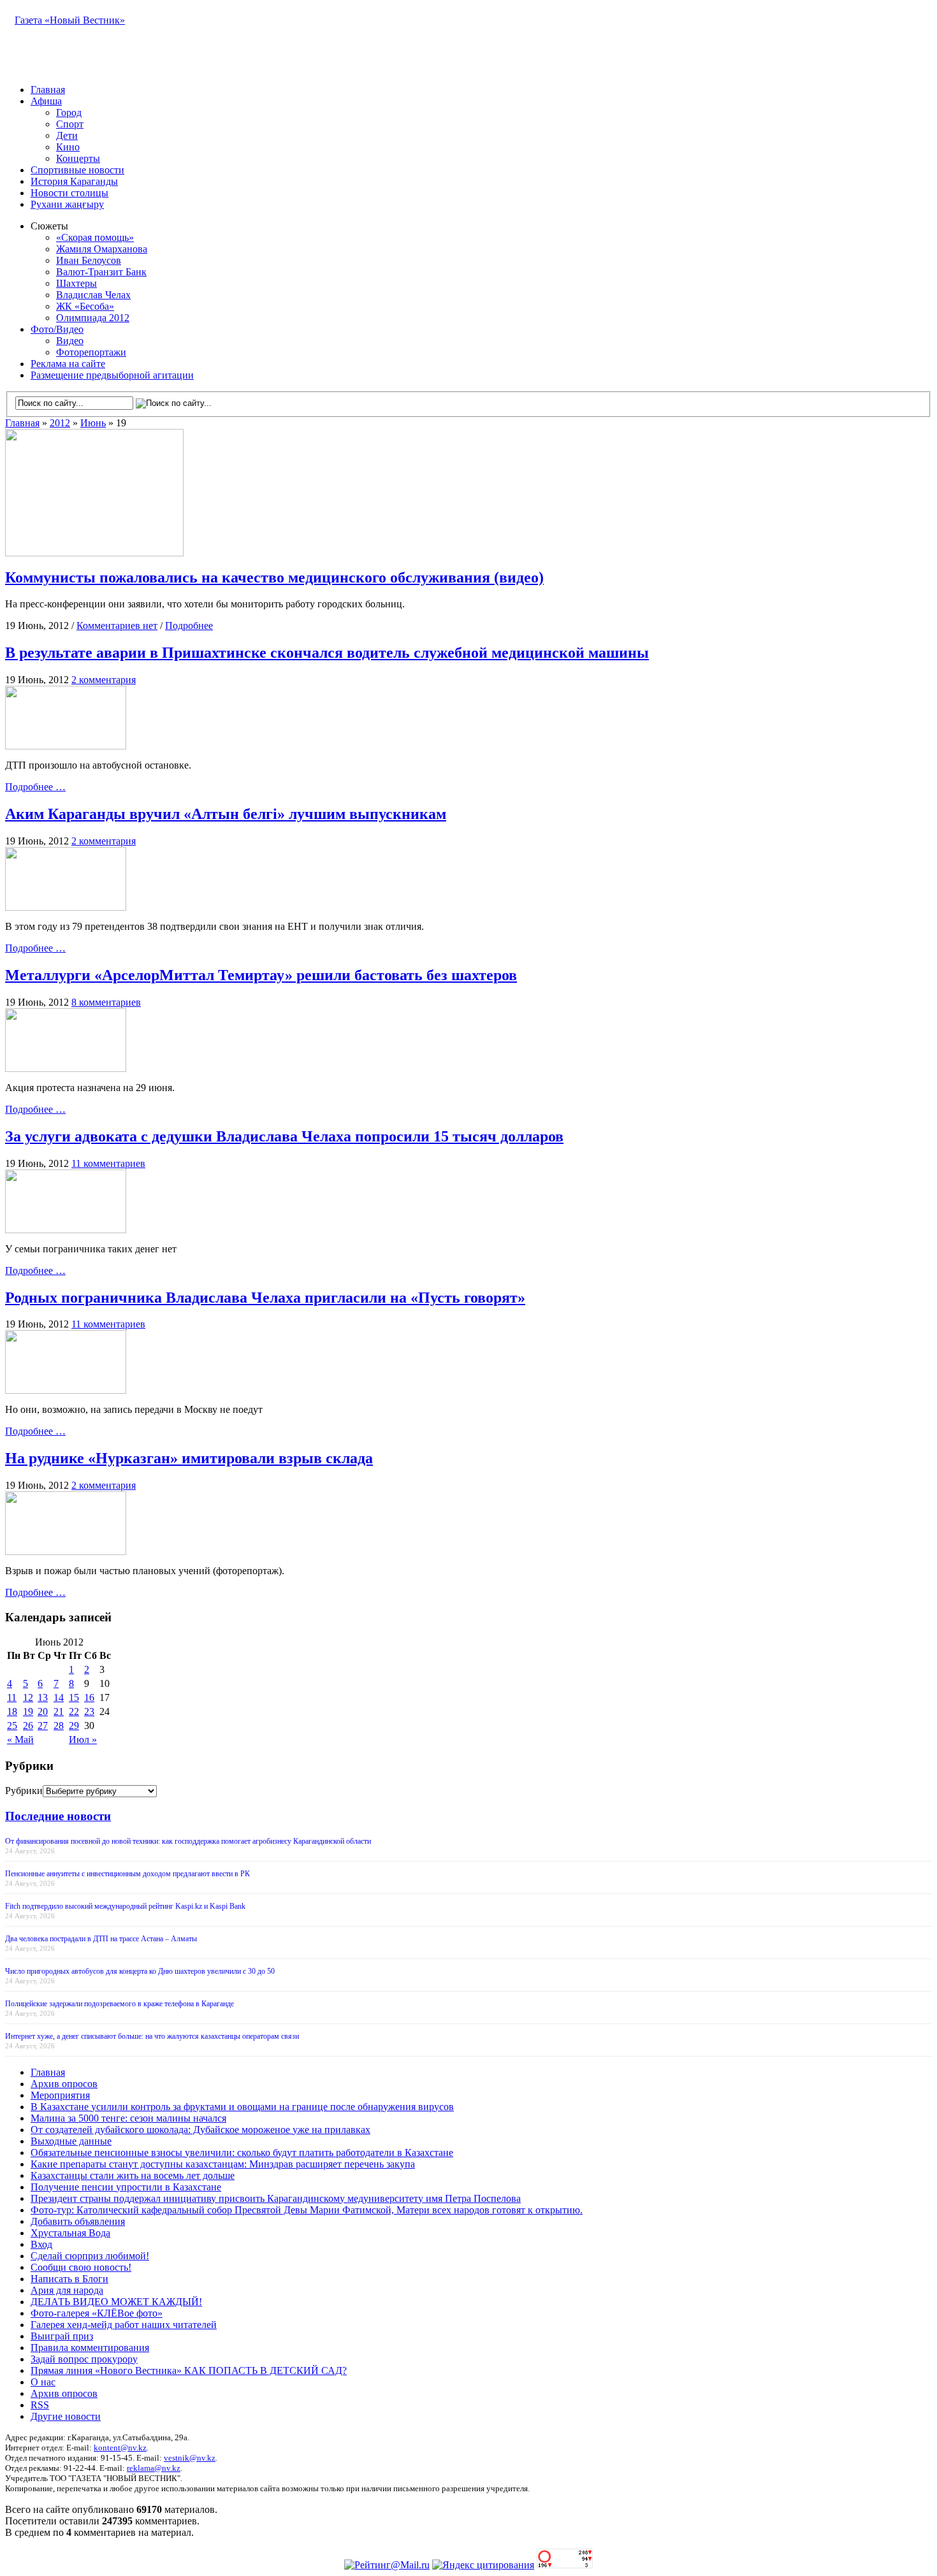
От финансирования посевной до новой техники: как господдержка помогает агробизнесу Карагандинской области (188, 1841)
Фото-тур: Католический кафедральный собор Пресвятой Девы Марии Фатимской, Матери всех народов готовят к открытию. (307, 2210)
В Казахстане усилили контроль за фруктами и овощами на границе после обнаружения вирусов (242, 2107)
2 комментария (104, 680)
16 (89, 1697)
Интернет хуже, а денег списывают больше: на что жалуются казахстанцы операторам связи (152, 2036)
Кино (68, 147)
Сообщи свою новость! (81, 2267)
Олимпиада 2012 (93, 318)
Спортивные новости (77, 170)
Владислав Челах (93, 295)
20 (43, 1711)
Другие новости (66, 2416)
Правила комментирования (90, 2348)
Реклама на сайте (68, 364)
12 (28, 1697)
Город (69, 112)
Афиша (46, 101)
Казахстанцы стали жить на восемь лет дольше (133, 2175)
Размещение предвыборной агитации (112, 375)
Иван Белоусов (89, 260)
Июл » (83, 1740)
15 (74, 1697)
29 (74, 1726)
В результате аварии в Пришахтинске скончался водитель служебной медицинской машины (327, 653)
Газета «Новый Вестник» (70, 20)
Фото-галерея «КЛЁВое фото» (97, 2313)
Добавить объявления (78, 2221)
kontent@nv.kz (120, 2448)
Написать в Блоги (69, 2279)
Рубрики (24, 1791)
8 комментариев (106, 1002)
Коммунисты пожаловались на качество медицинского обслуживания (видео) (274, 577)
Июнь (93, 423)
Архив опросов (64, 2084)
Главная (48, 90)
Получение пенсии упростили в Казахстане (126, 2187)
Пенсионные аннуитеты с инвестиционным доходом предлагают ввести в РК (127, 1874)
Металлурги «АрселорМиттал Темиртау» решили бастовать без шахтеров (261, 975)
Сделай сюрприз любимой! (90, 2256)
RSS (40, 2405)
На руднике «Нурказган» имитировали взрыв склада (189, 1458)
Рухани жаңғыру (67, 204)
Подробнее (189, 626)
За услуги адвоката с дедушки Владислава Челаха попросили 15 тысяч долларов (284, 1136)
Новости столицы (69, 193)
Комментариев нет (117, 626)
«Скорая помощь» (95, 237)
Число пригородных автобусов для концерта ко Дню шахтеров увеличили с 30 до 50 (140, 1971)
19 (28, 1711)
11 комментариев (108, 1163)
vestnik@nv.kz (190, 2458)
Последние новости (58, 1816)
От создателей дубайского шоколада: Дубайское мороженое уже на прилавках (200, 2130)
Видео (70, 341)
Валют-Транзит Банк (101, 272)
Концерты (78, 158)
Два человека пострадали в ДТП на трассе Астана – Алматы (101, 1939)
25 (12, 1726)
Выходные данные (71, 2141)
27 (43, 1726)
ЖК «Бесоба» (85, 306)
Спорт (70, 124)
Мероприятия (60, 2095)
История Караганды (74, 181)
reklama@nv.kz (154, 2468)
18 (12, 1711)
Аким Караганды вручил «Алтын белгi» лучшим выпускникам (226, 814)
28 (59, 1726)
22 (74, 1711)
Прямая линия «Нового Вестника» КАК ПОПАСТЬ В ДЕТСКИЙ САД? (189, 2370)
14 (59, 1697)
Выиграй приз (62, 2336)
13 (43, 1697)
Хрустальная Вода (70, 2233)
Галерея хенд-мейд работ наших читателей (124, 2325)
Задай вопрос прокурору (84, 2359)
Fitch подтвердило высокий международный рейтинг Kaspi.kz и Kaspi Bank (125, 1906)
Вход (41, 2244)
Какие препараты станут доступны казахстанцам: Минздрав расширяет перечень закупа (223, 2164)
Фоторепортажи (91, 352)
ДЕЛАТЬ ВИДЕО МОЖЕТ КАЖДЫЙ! (116, 2302)
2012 (60, 423)
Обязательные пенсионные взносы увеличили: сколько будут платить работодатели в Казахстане (242, 2153)
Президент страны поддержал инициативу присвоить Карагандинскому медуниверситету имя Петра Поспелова (276, 2198)
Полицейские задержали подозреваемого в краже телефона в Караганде (120, 2004)
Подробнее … (35, 787)
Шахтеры (76, 283)
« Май (20, 1740)
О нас (43, 2382)
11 (12, 1697)
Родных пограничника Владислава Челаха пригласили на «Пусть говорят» (265, 1298)
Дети (67, 135)
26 (28, 1726)
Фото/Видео (57, 329)
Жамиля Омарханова (102, 249)
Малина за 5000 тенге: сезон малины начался (128, 2118)
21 (59, 1711)
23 (89, 1711)
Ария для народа (67, 2290)
